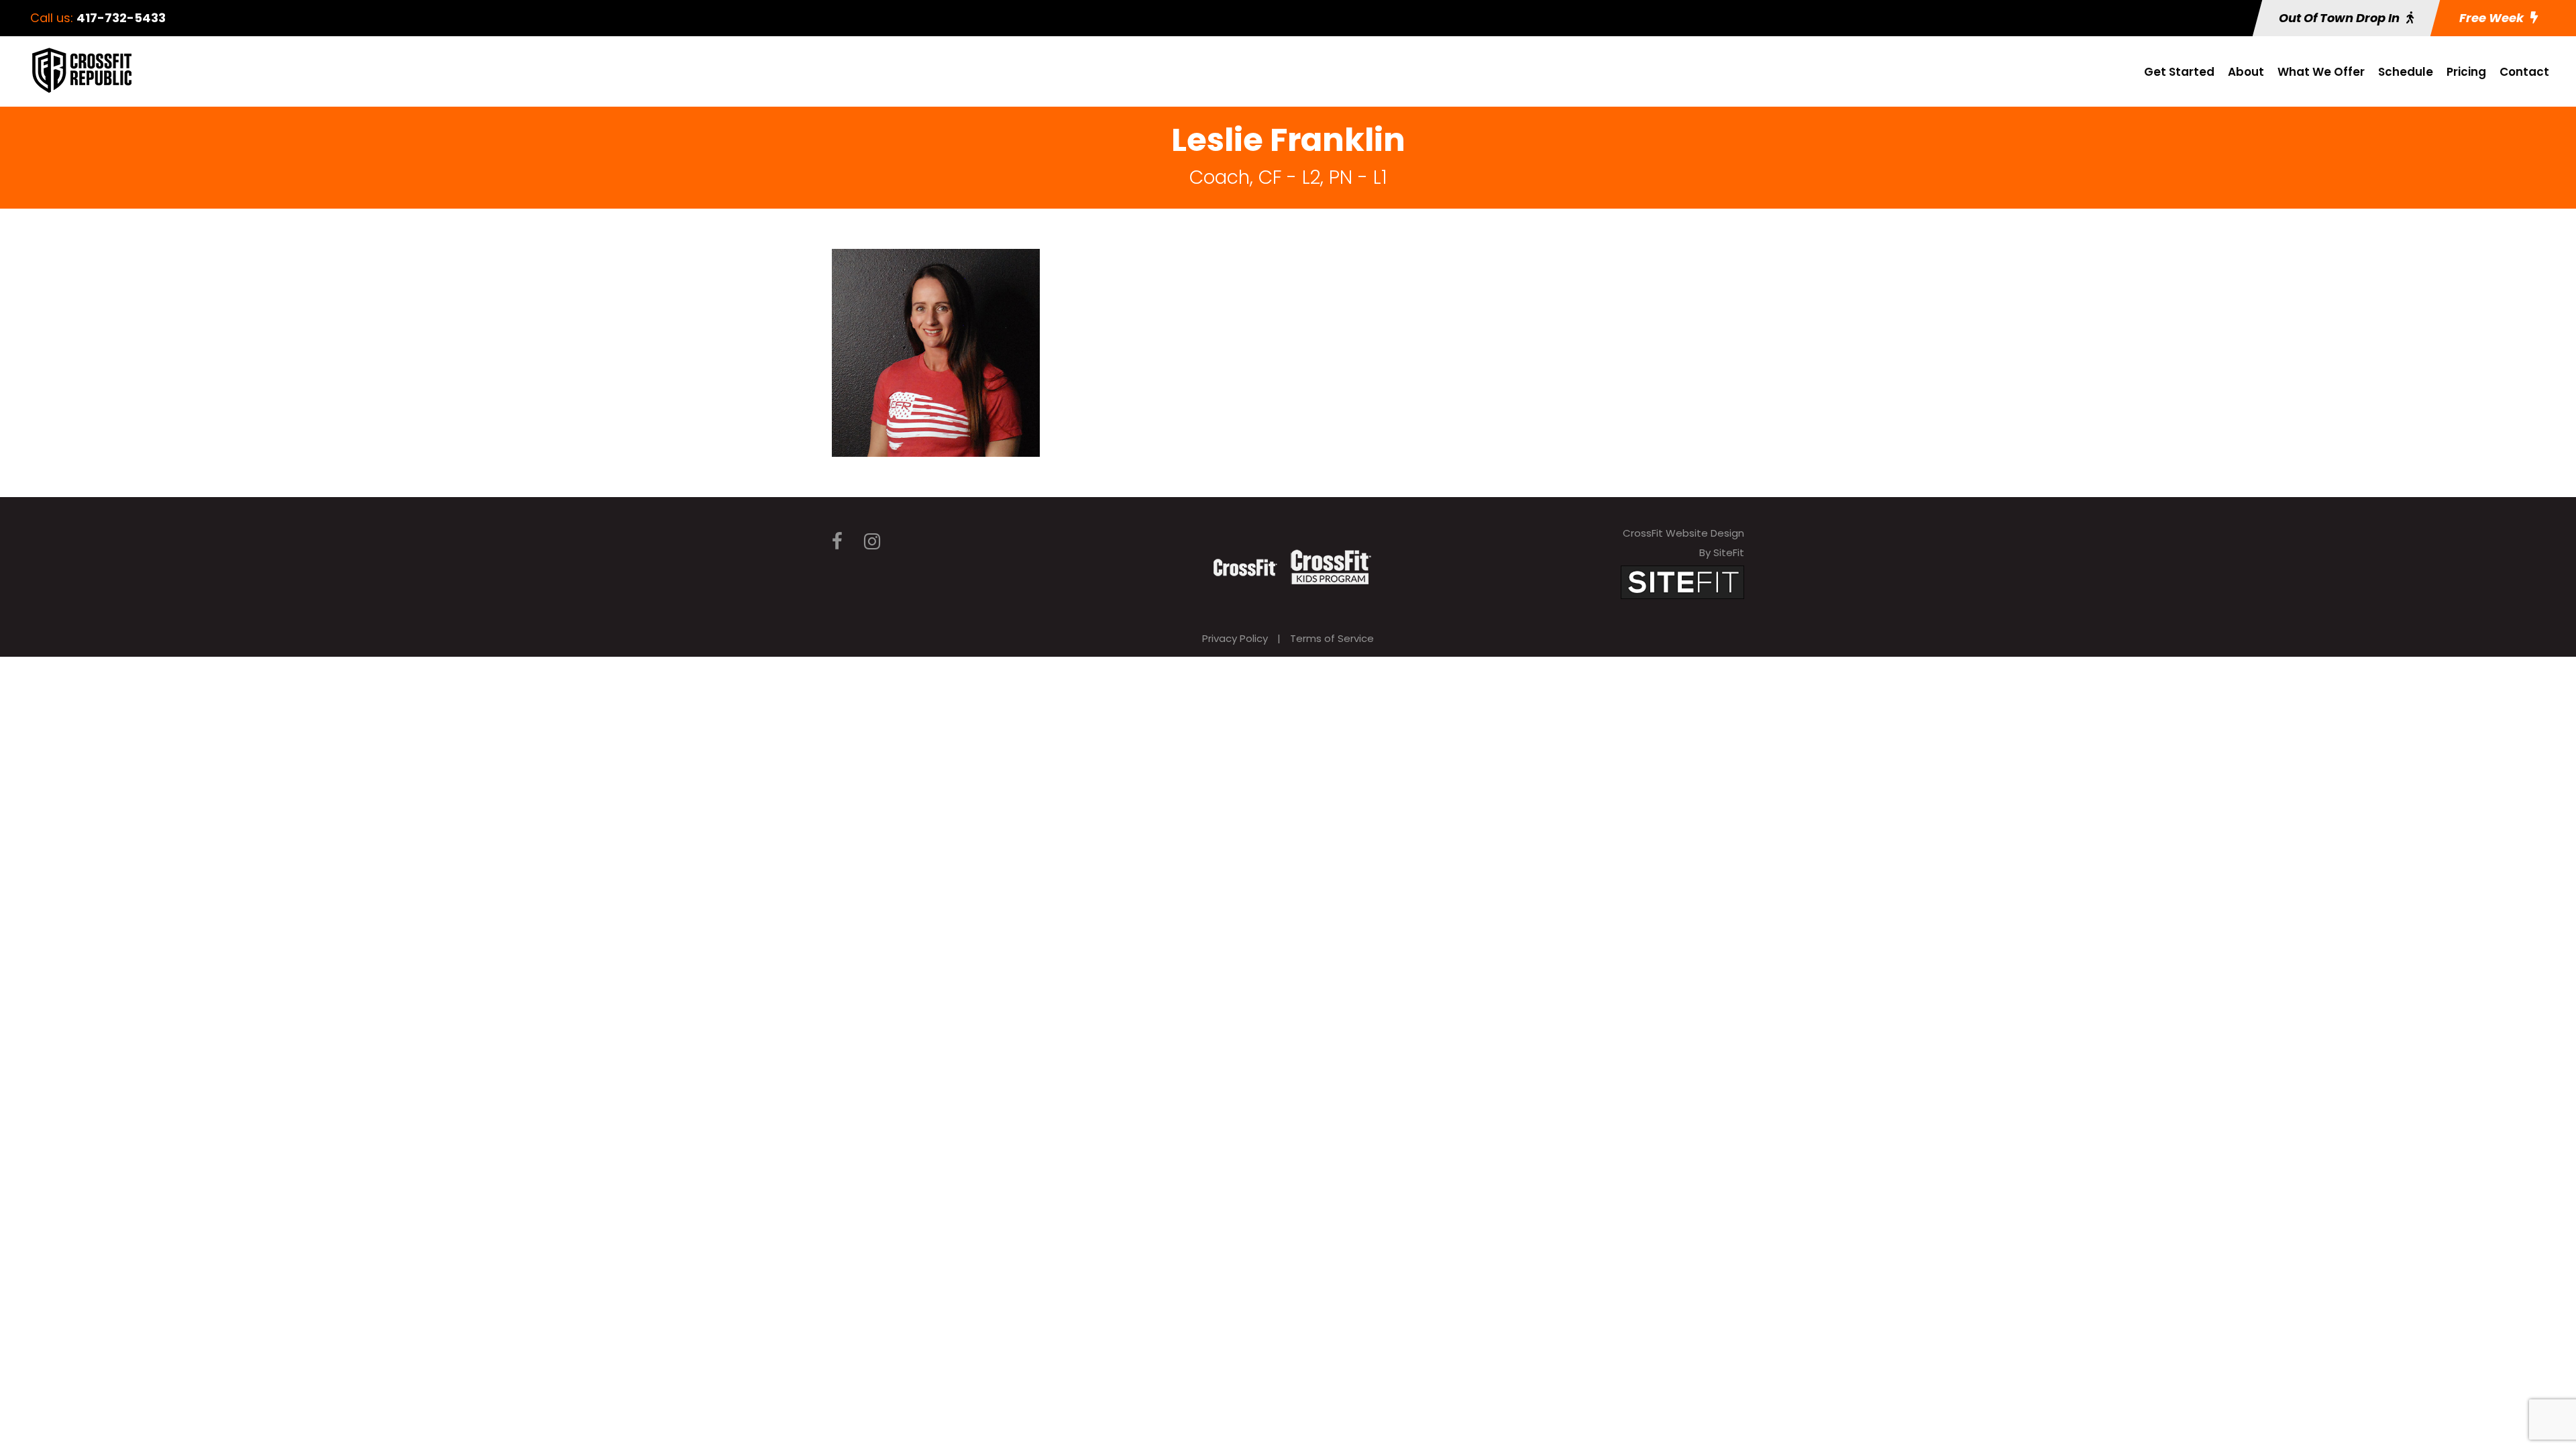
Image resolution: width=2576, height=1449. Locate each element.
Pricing (2466, 72)
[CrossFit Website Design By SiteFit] (1682, 581)
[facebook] (837, 542)
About (2246, 72)
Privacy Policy (1235, 638)
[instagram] (872, 542)
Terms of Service (1332, 638)
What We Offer (2321, 72)
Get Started (2179, 72)
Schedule (2406, 72)
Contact (2524, 72)
